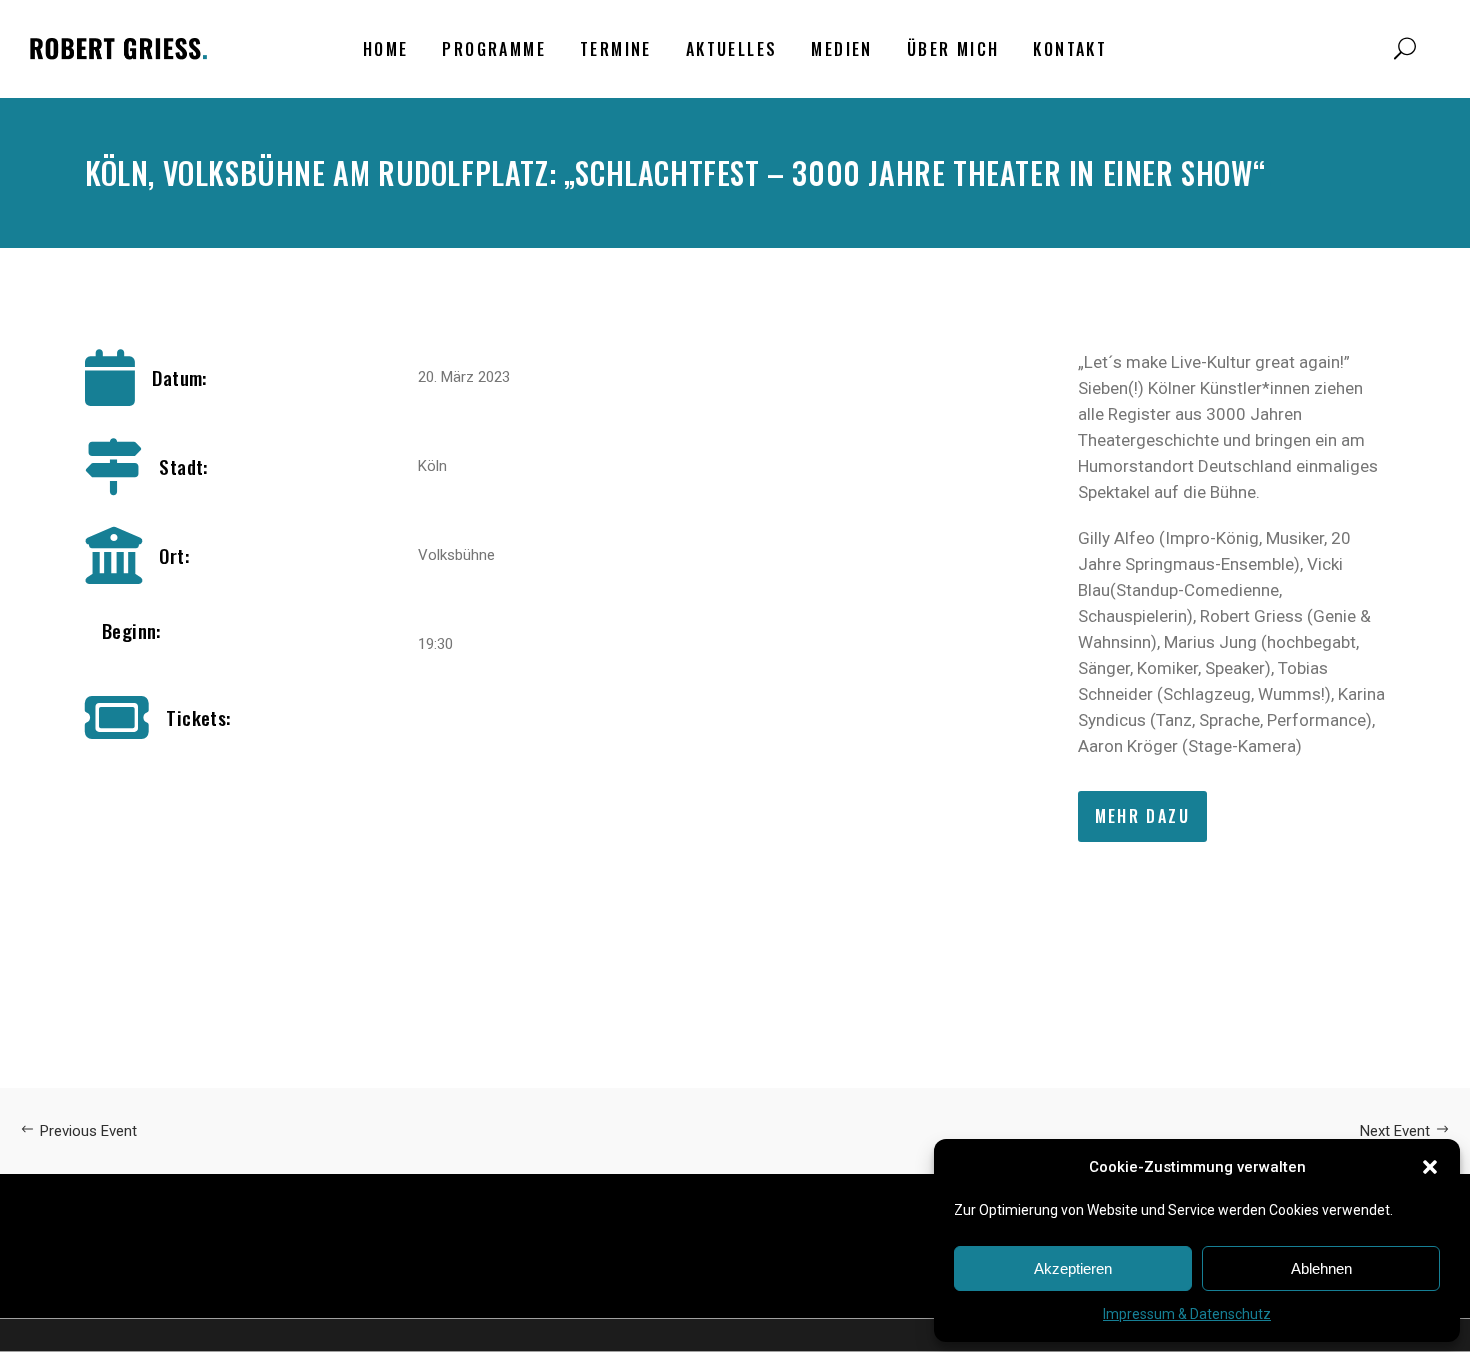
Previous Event (88, 1131)
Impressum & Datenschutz (1187, 1314)
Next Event (1395, 1131)
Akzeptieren (1073, 1268)
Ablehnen (1321, 1268)
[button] (1430, 1167)
